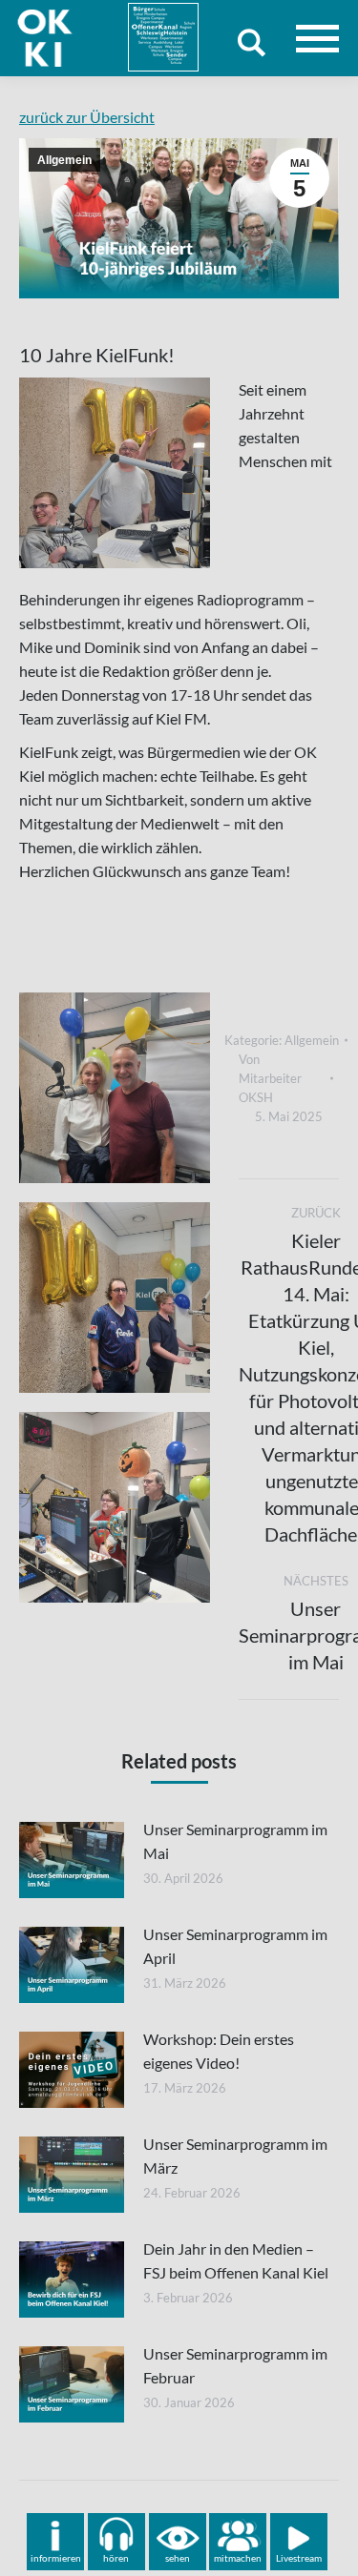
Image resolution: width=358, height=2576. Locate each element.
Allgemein (64, 160)
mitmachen (238, 2558)
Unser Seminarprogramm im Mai (235, 1841)
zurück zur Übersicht (87, 117)
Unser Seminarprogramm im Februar (235, 2365)
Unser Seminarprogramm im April (235, 1946)
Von (270, 1078)
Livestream (299, 2558)
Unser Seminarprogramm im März (235, 2156)
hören (116, 2558)
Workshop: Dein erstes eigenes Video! (219, 2051)
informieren (56, 2558)
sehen (178, 2558)
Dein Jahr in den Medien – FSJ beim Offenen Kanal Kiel (236, 2260)
